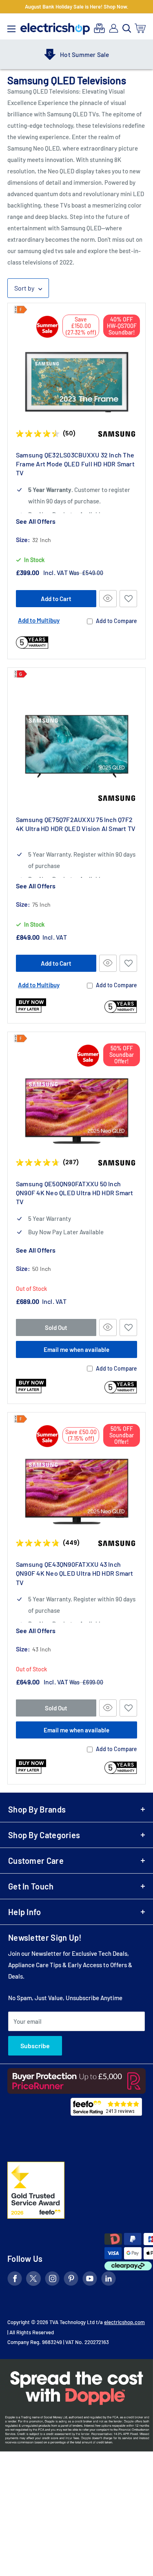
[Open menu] (11, 27)
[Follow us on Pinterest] (71, 2280)
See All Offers (36, 521)
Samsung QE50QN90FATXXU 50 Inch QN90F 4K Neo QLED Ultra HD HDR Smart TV (75, 1193)
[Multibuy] (99, 28)
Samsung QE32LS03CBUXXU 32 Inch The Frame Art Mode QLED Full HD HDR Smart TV (75, 464)
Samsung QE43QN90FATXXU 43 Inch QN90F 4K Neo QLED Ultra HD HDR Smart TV (75, 1573)
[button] (128, 599)
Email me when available (76, 1349)
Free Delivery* (87, 55)
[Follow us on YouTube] (90, 2280)
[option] (76, 55)
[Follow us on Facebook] (15, 2280)
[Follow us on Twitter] (33, 2280)
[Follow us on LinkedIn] (109, 2280)
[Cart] (141, 28)
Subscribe (35, 2046)
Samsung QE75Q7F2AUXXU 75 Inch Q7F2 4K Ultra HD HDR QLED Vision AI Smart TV (76, 824)
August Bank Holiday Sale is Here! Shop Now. (77, 7)
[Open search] (127, 28)
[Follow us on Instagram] (52, 2280)
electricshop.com (124, 2322)
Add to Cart (56, 599)
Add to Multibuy (39, 620)
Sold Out (56, 1327)
